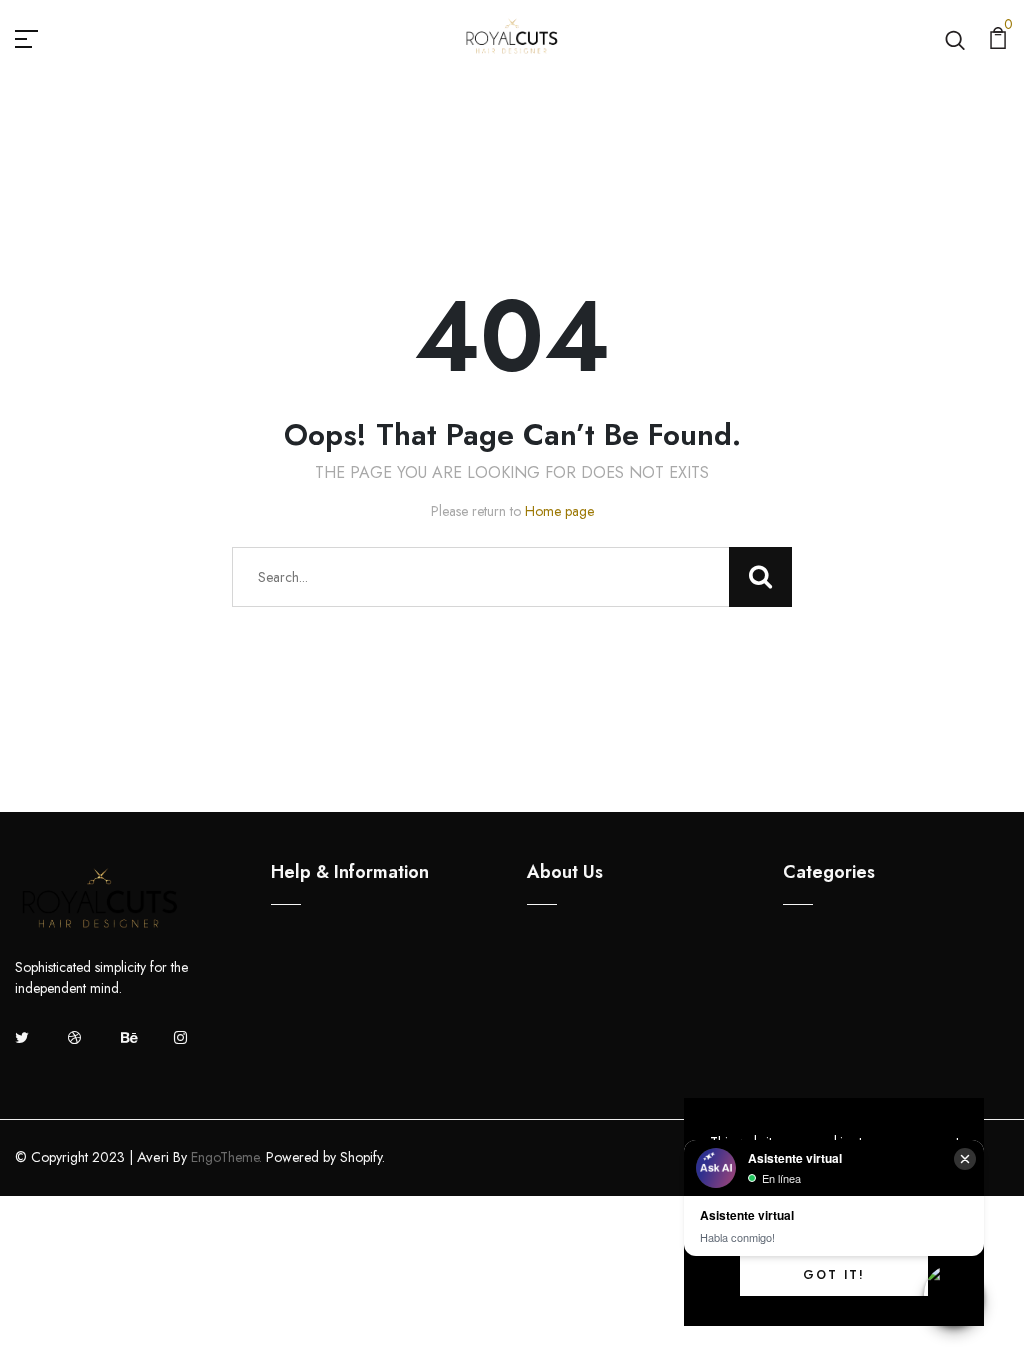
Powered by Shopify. (323, 1157)
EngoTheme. (226, 1157)
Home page (559, 511)
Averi (153, 1157)
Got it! (834, 1275)
